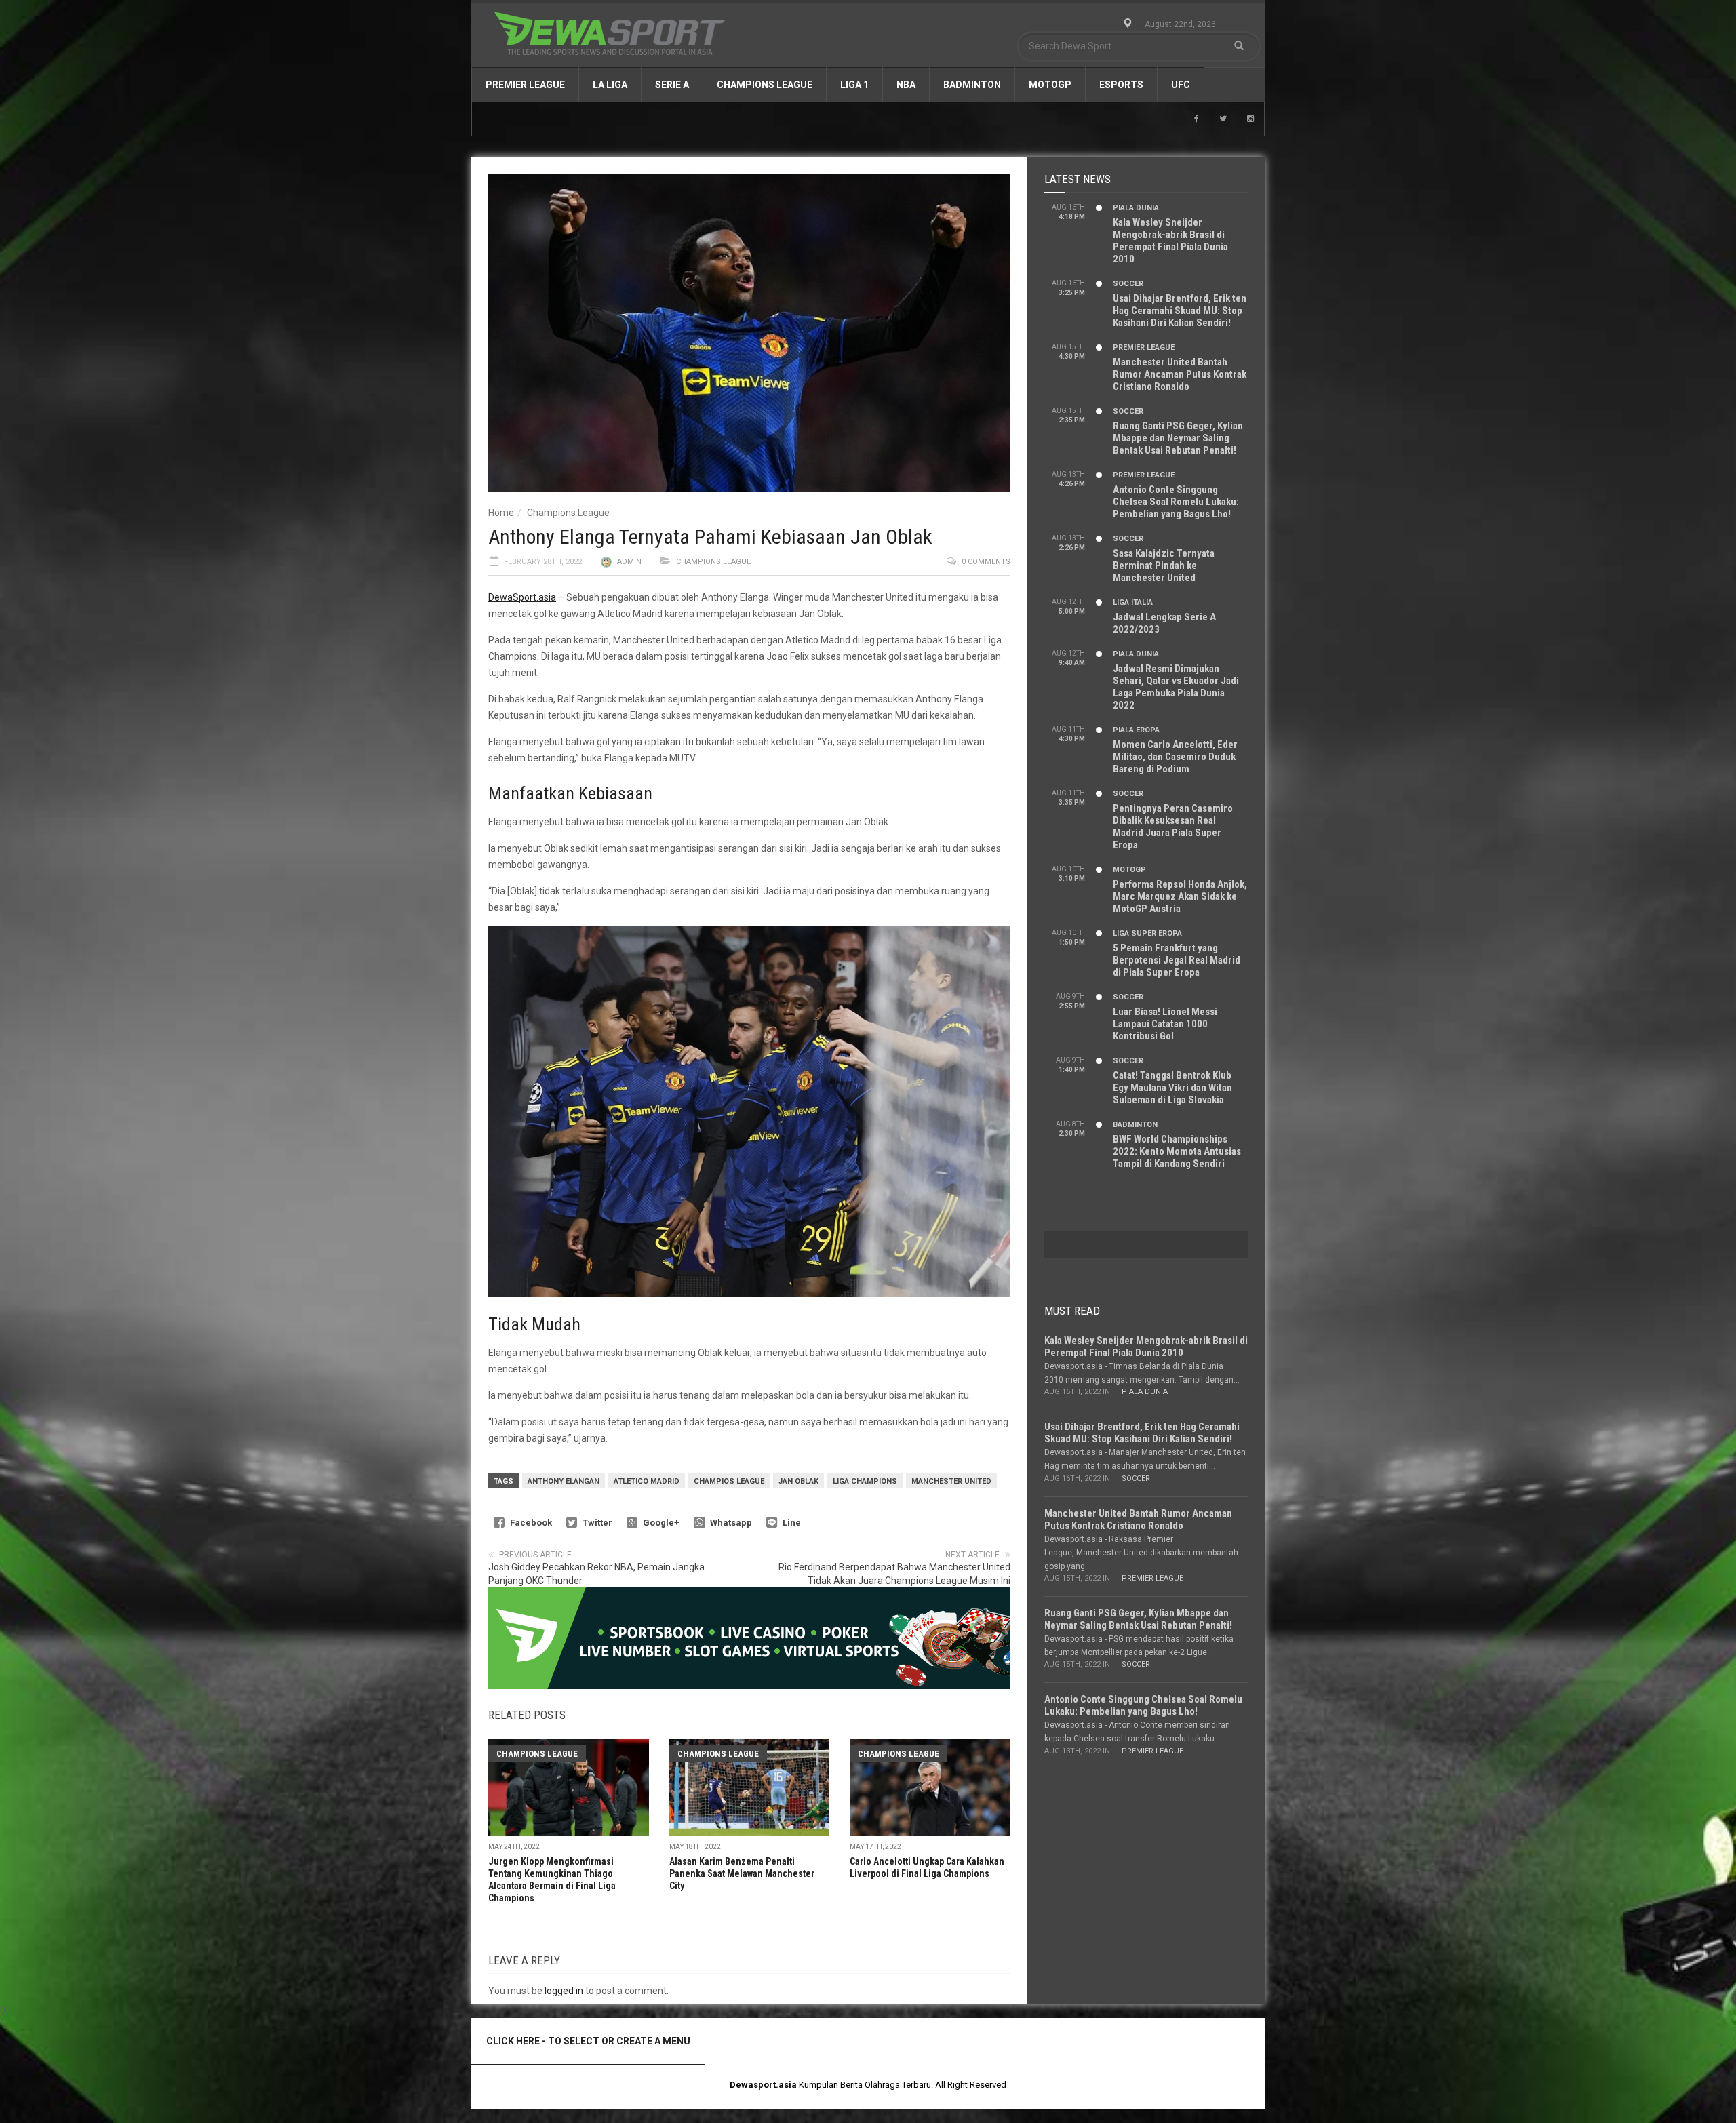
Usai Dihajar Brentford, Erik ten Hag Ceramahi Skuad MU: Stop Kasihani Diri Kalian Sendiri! (1180, 311)
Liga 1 (854, 85)
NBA (906, 85)
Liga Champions (865, 1481)
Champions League (765, 85)
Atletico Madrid (647, 1481)
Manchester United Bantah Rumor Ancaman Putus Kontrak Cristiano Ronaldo (1180, 374)
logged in (564, 1991)
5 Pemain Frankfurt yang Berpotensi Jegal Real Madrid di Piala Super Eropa (1177, 960)
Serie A (672, 85)
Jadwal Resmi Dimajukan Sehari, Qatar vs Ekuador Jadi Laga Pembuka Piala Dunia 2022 (1176, 687)
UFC (1181, 85)
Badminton (972, 85)
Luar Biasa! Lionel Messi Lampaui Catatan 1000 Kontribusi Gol (1165, 1024)
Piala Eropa (1136, 730)
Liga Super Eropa (1147, 933)
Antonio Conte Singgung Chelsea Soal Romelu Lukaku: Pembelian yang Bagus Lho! (1176, 502)
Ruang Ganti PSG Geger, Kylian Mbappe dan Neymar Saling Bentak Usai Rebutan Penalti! (1178, 438)
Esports (1121, 85)
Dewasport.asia (763, 2085)
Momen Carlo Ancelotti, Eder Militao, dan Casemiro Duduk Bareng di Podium (1175, 757)
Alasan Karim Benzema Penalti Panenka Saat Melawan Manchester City (742, 1873)
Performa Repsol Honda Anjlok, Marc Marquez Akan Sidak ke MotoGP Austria (1180, 896)
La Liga (610, 85)
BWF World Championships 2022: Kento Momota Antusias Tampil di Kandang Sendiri (1177, 1151)
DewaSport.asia (522, 597)
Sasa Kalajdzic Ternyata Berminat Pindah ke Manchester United (1164, 566)
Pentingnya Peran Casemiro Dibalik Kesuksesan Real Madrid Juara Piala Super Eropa (1173, 827)
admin (629, 562)
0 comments (986, 562)
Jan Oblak (798, 1481)
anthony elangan (564, 1481)
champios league (729, 1481)
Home (501, 513)
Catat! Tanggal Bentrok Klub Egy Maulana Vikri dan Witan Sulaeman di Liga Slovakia (1172, 1088)
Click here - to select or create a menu (588, 2041)
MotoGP (1050, 85)
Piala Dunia (1136, 208)
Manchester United (951, 1481)
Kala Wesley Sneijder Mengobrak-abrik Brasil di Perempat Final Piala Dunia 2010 (1170, 241)
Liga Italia (1133, 602)
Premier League (525, 85)
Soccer (1128, 284)
